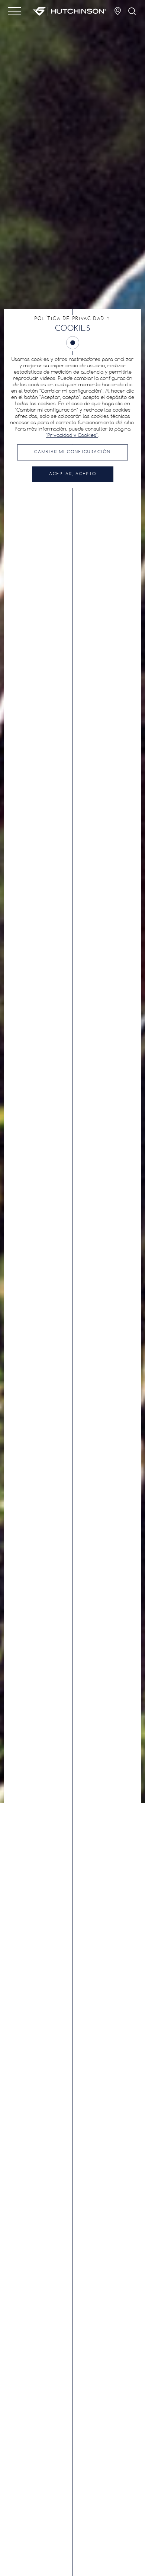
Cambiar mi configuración (72, 452)
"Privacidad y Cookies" (72, 436)
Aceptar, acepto (73, 474)
